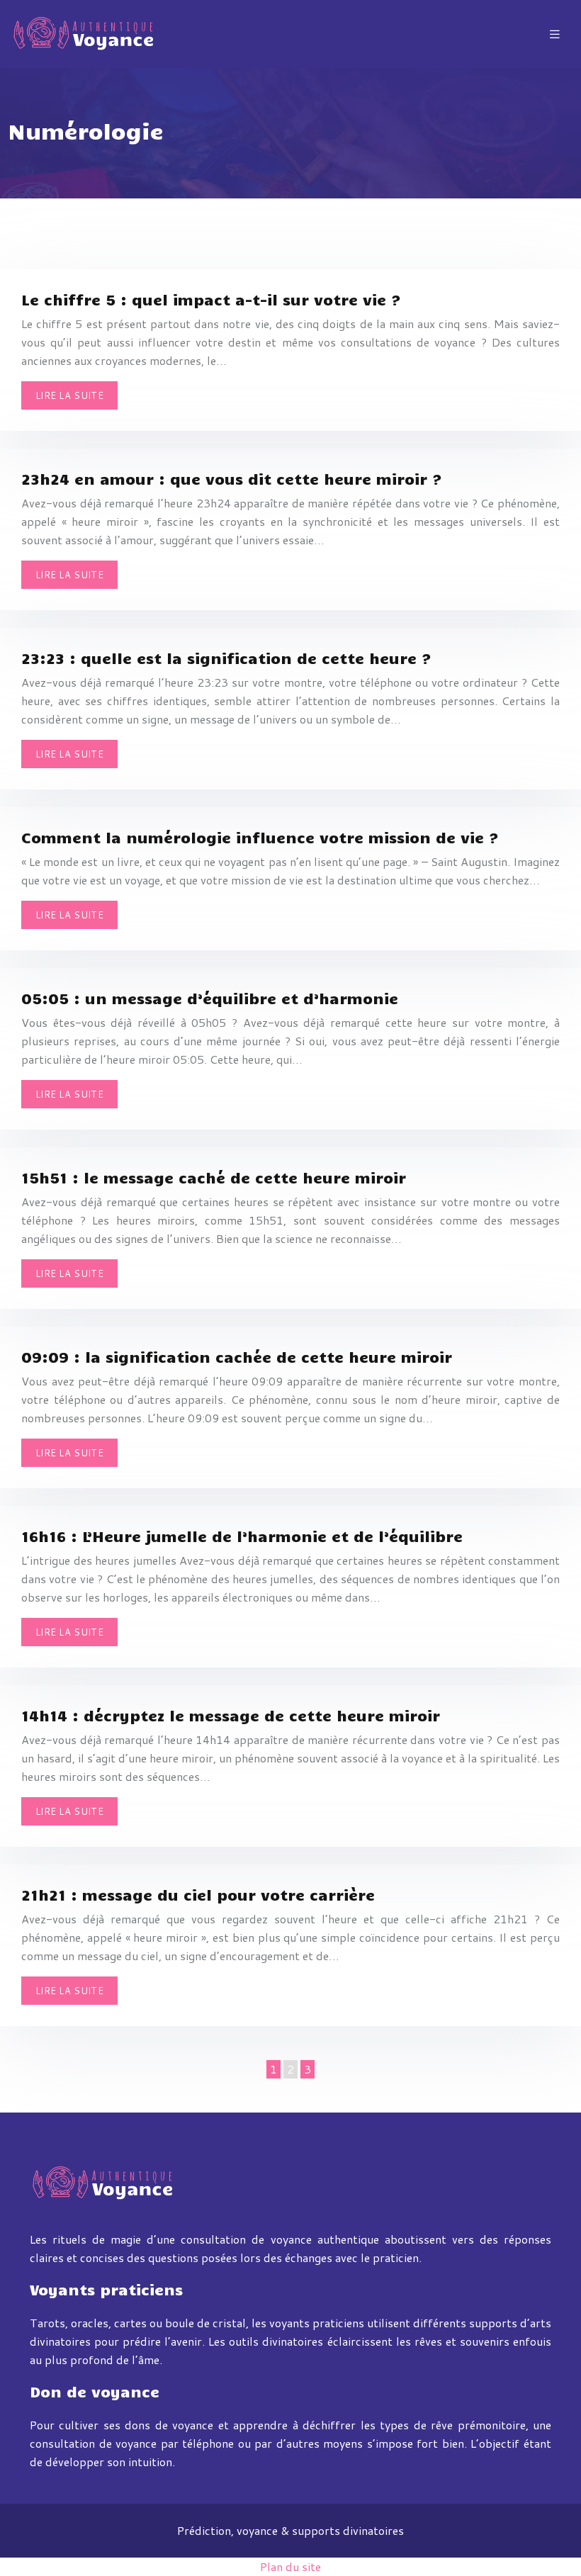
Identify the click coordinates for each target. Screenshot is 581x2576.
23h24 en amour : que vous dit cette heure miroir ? (232, 478)
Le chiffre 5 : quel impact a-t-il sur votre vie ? (211, 299)
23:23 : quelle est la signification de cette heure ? (226, 658)
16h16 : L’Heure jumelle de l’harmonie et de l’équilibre (242, 1536)
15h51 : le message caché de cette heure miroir (214, 1177)
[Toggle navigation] (555, 34)
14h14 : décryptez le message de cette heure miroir (231, 1715)
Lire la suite (69, 395)
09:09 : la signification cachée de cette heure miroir (237, 1356)
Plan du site (290, 2566)
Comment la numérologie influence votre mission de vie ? (260, 837)
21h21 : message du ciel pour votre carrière (198, 1894)
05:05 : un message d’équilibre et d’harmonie (210, 998)
